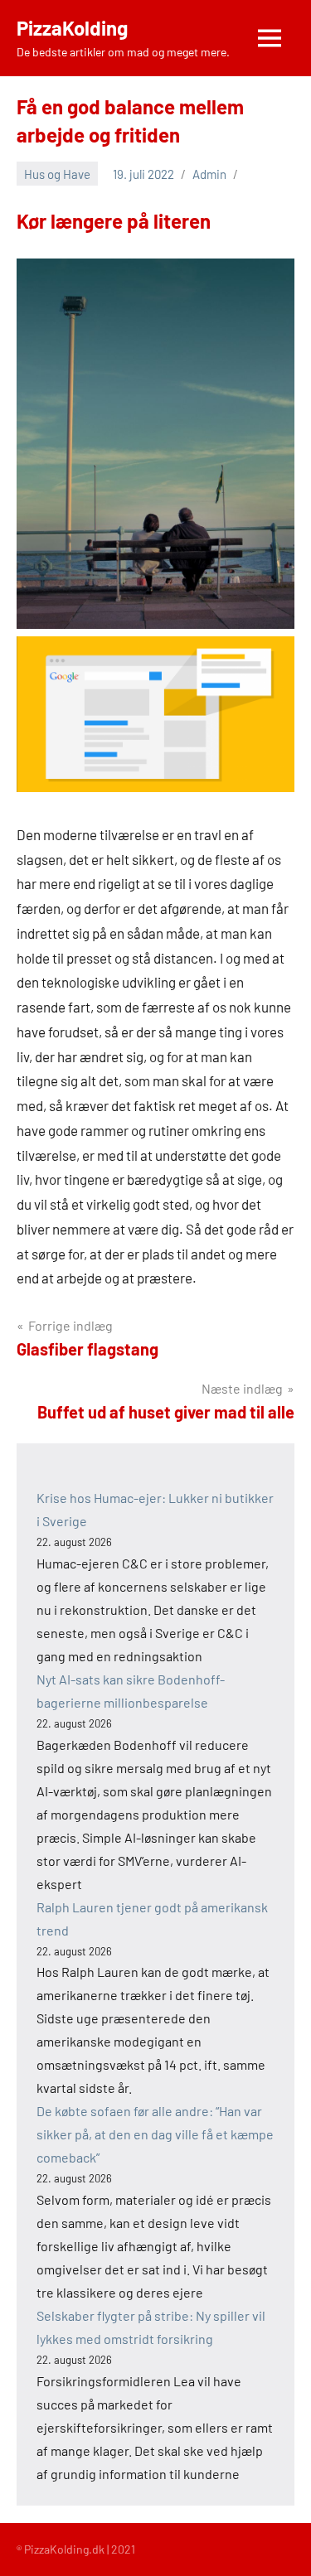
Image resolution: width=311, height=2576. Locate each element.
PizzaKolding (72, 28)
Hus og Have (57, 174)
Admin (209, 174)
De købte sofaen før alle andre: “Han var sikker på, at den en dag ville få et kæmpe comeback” (155, 2134)
